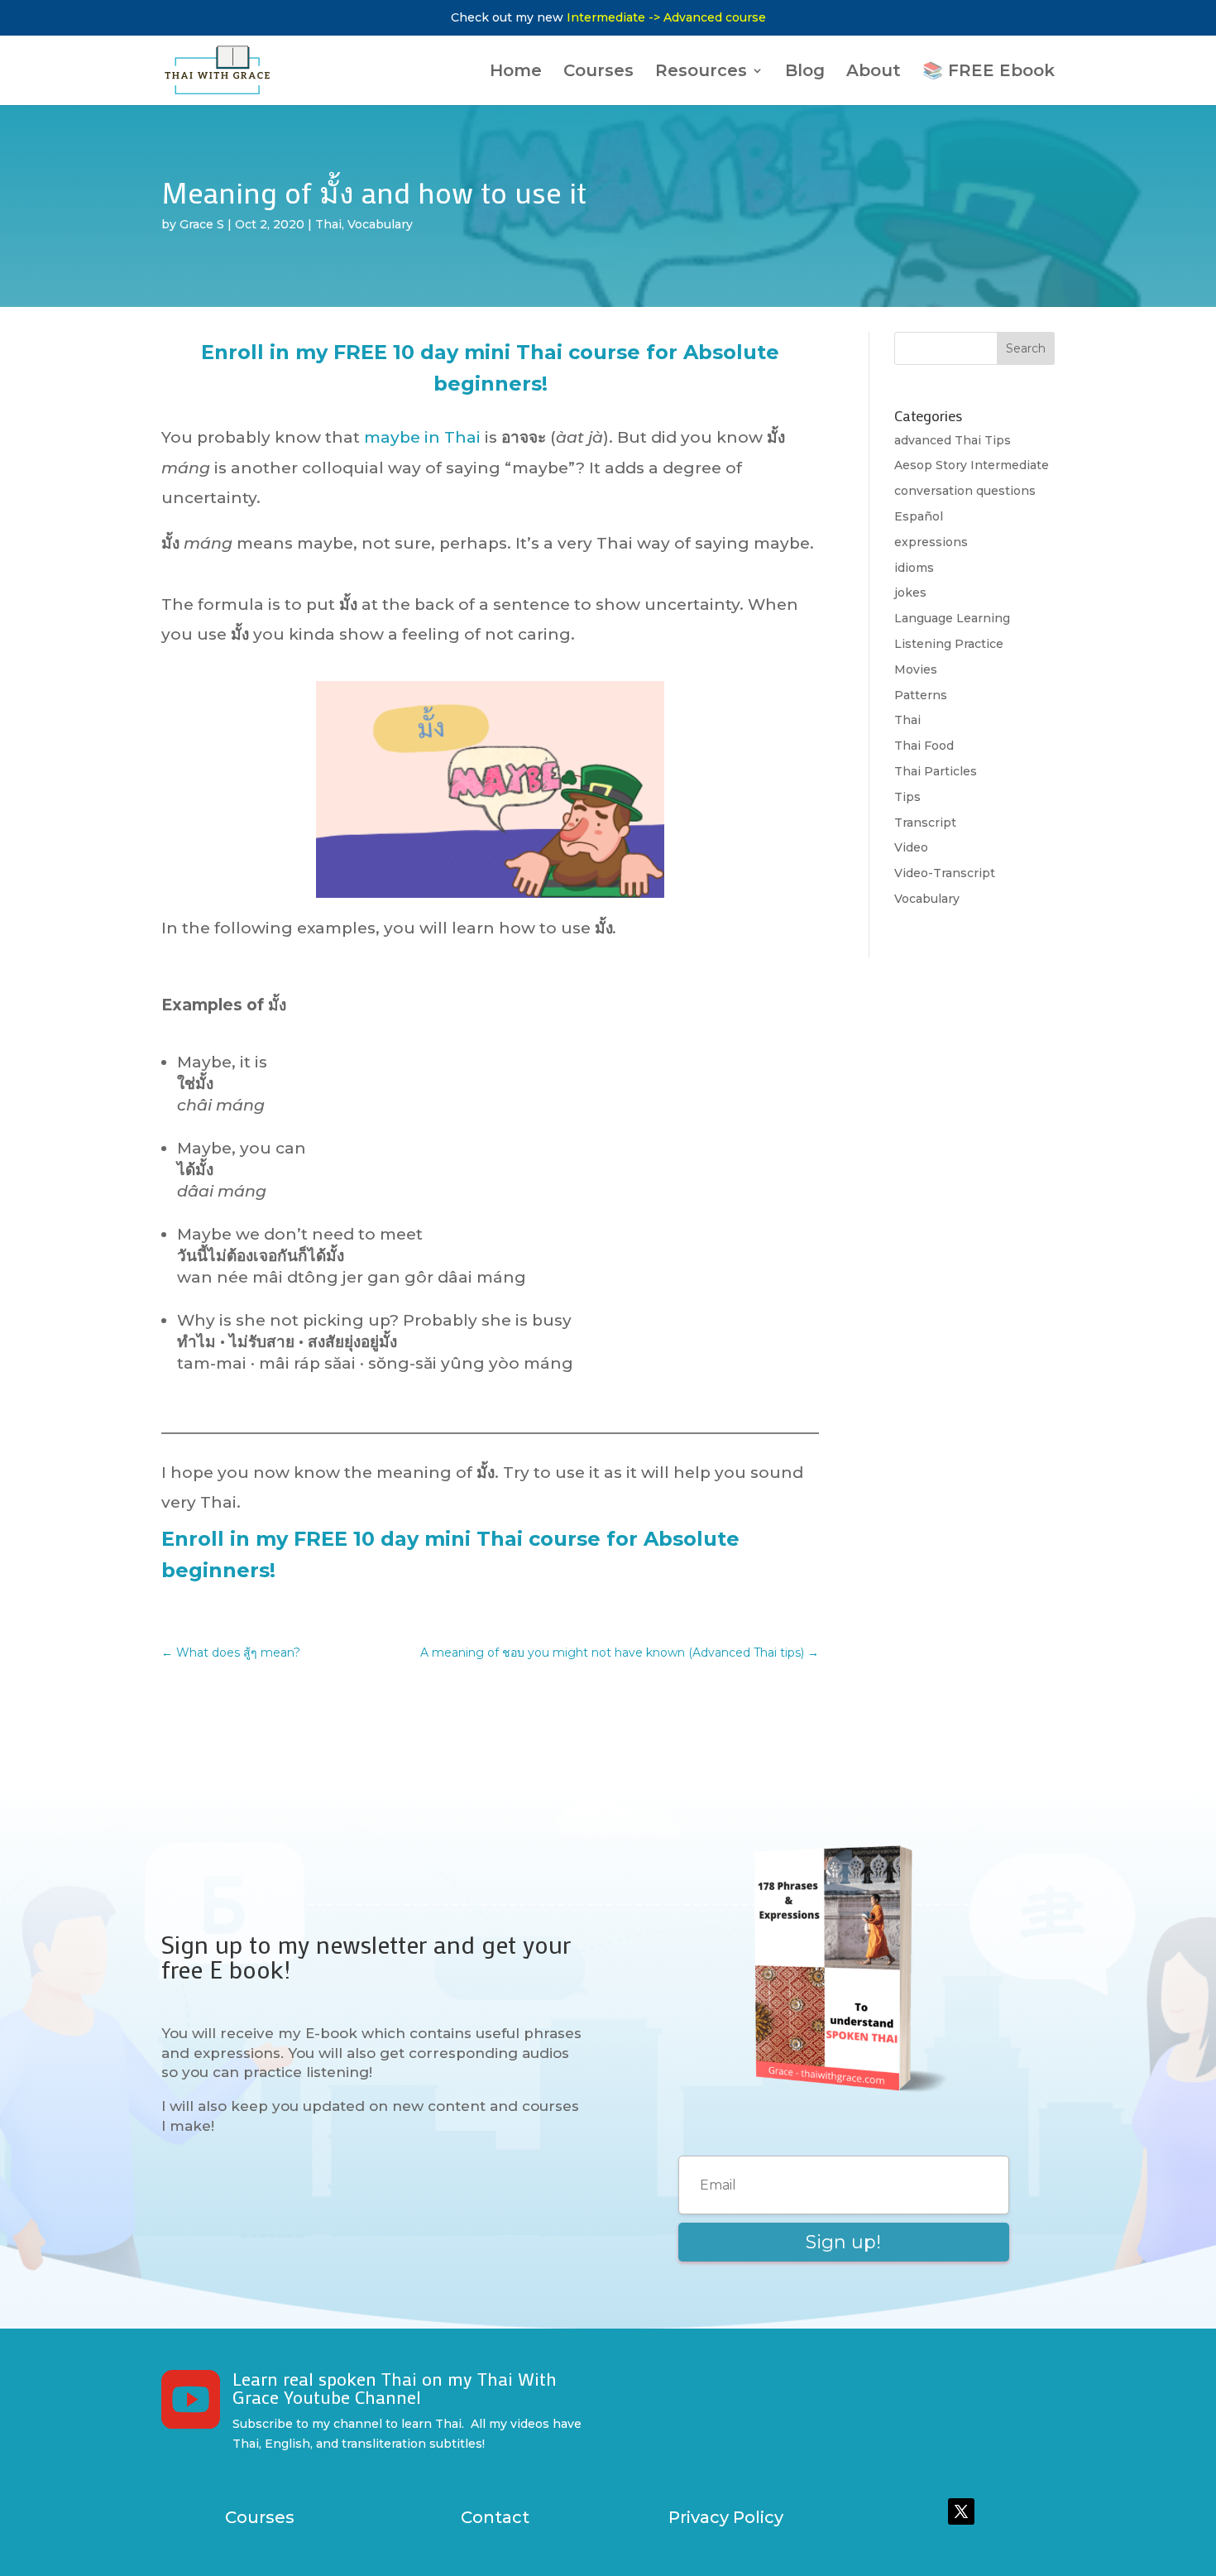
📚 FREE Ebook (989, 72)
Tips (907, 797)
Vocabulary (380, 224)
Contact (495, 2517)
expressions (931, 542)
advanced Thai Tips (953, 440)
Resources (701, 72)
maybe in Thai (422, 437)
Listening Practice (949, 644)
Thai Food (924, 746)
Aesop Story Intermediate (972, 465)
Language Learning (952, 618)
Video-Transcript (945, 873)
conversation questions (965, 491)
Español (919, 516)
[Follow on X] (961, 2511)
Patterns (921, 695)
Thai (328, 224)
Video (911, 847)
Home (516, 72)
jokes (910, 592)
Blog (805, 72)
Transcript (925, 823)
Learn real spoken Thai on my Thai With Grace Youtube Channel (395, 2388)
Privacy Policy (726, 2517)
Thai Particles (936, 771)
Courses (598, 72)
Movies (916, 669)
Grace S (202, 224)
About (874, 72)
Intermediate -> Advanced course (666, 17)
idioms (914, 568)
